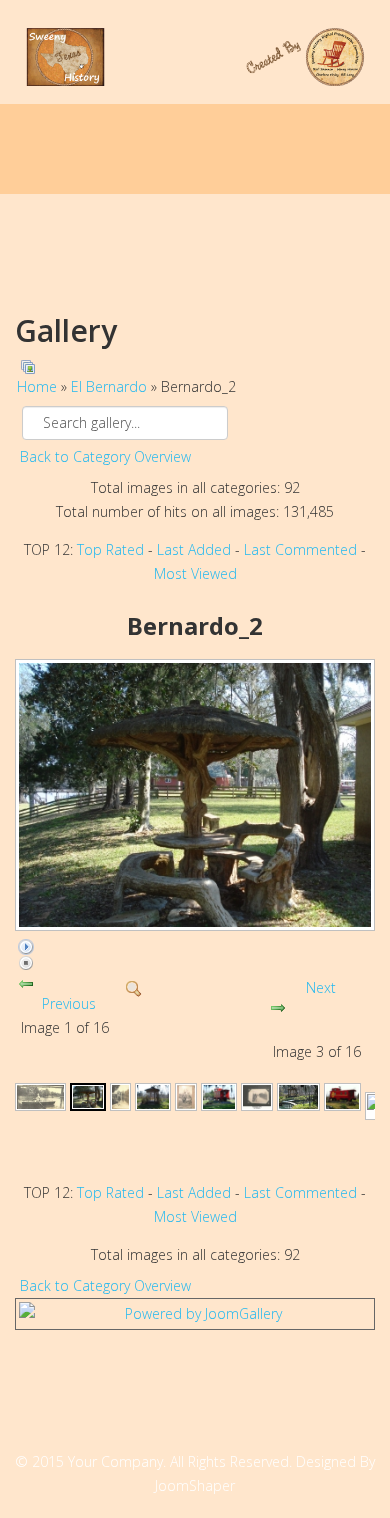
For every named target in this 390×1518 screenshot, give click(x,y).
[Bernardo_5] (185, 1097)
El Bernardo (109, 386)
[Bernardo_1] (40, 1097)
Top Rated (110, 549)
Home (37, 386)
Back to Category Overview (105, 456)
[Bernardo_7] (257, 1097)
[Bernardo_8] (298, 1097)
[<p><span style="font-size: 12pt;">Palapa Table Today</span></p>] (195, 795)
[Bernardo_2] (88, 1097)
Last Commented (300, 549)
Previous (69, 1003)
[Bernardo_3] (121, 1097)
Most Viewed (195, 573)
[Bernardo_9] (342, 1097)
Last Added (194, 549)
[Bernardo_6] (219, 1097)
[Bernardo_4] (153, 1097)
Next (321, 987)
